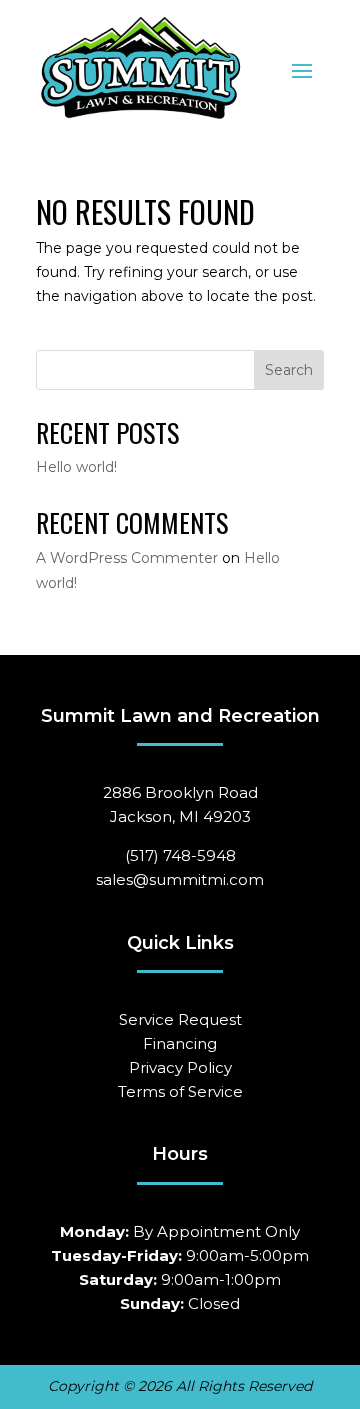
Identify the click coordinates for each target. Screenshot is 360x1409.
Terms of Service (180, 1091)
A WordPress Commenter (127, 558)
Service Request (180, 1019)
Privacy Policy (180, 1067)
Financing (180, 1043)
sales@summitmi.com (180, 879)
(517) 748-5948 (180, 855)
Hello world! (76, 467)
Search (289, 370)
